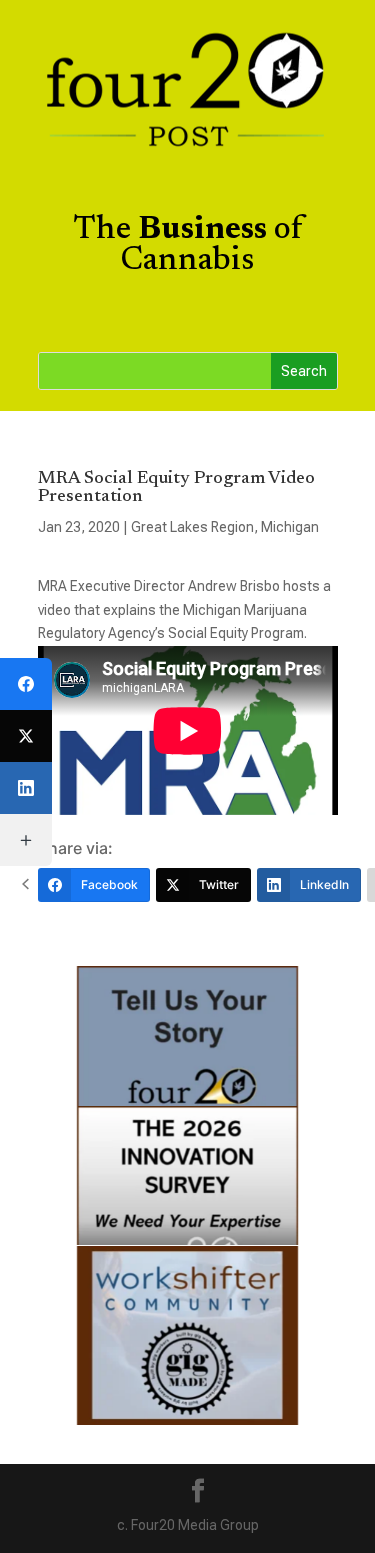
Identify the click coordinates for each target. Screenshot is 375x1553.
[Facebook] (26, 684)
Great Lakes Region (192, 527)
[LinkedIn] (26, 788)
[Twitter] (26, 736)
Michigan (290, 527)
